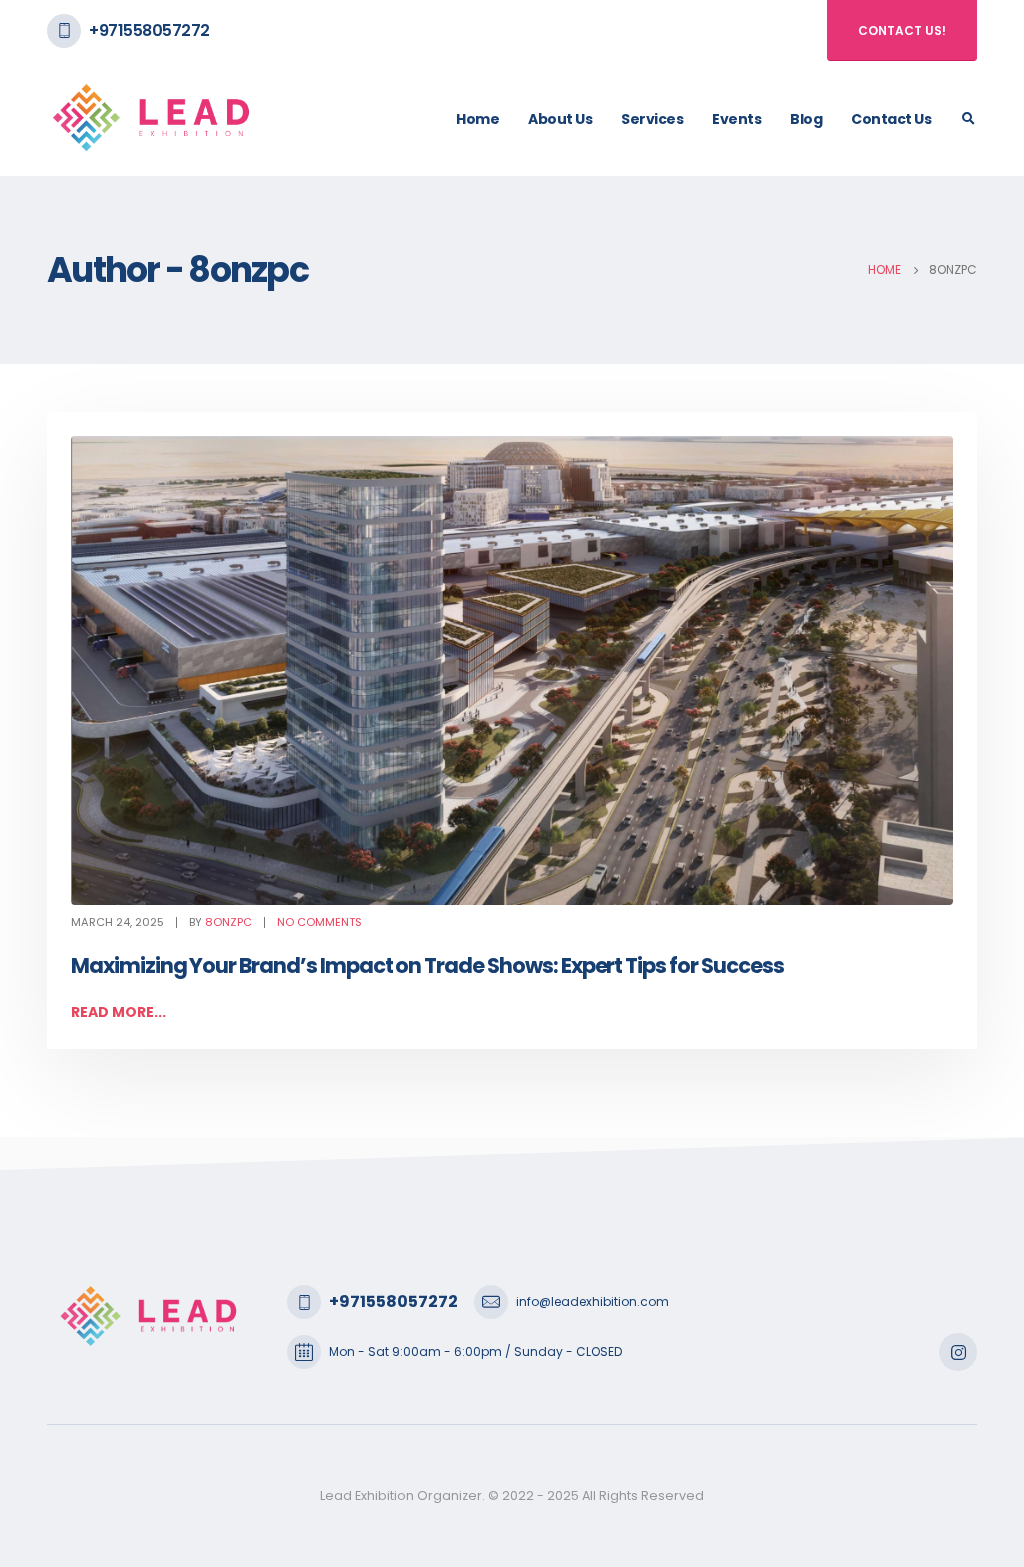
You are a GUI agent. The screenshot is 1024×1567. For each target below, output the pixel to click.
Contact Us (891, 119)
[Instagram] (958, 1352)
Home (477, 119)
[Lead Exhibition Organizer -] (152, 118)
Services (652, 119)
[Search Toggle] (968, 119)
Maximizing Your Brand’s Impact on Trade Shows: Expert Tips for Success (427, 965)
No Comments (319, 922)
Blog (806, 119)
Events (736, 119)
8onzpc (228, 922)
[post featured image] (512, 670)
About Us (560, 119)
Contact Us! (902, 30)
